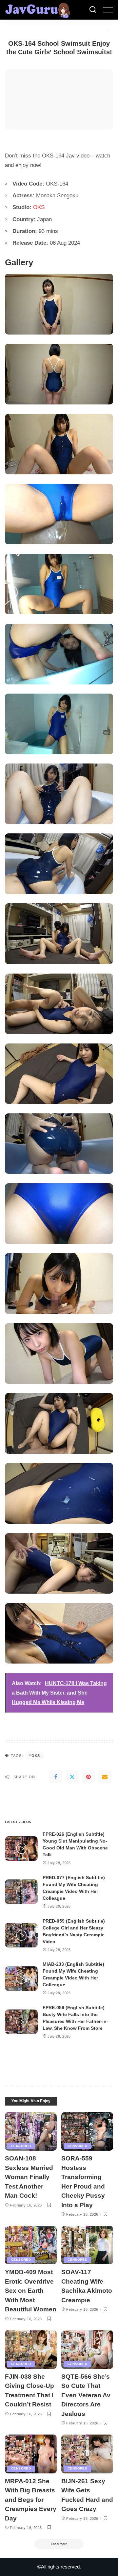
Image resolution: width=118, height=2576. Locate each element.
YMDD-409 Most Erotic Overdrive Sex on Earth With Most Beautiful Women (31, 2291)
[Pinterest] (88, 1777)
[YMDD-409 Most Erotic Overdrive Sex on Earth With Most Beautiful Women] (31, 2245)
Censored (21, 2146)
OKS (39, 207)
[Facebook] (56, 1777)
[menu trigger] (107, 10)
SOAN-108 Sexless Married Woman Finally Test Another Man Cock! (29, 2177)
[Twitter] (72, 1777)
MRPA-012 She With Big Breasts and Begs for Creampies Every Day (31, 2500)
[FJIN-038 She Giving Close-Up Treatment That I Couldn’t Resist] (31, 2349)
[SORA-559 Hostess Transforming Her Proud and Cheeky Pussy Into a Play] (87, 2132)
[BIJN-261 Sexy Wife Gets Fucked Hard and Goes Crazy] (87, 2454)
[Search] (93, 10)
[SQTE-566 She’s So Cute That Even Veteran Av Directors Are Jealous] (87, 2349)
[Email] (105, 1777)
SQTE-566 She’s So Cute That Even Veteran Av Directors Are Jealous (86, 2395)
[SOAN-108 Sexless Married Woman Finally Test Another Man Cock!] (31, 2132)
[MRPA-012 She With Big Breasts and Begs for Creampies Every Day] (31, 2454)
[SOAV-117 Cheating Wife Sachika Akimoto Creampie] (87, 2245)
